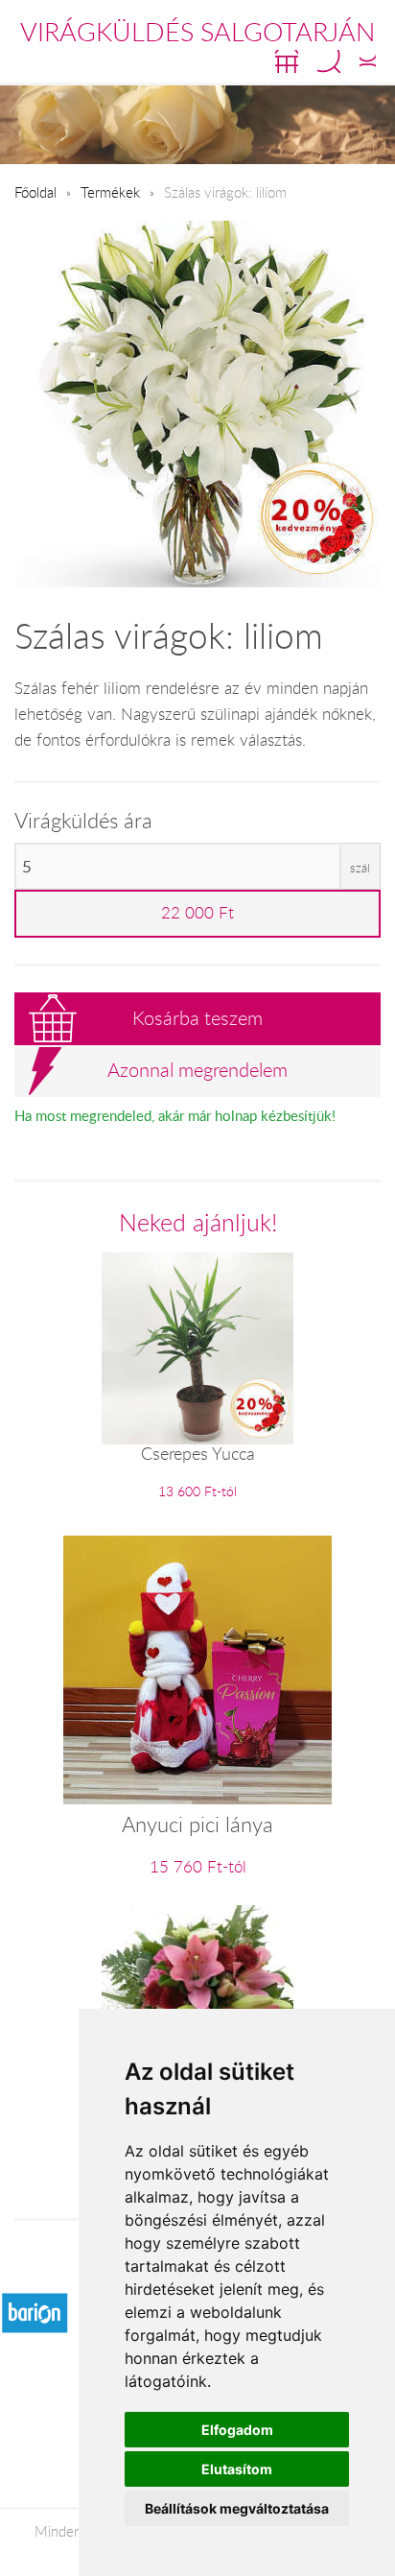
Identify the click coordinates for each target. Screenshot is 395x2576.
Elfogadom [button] (237, 2430)
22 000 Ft (197, 913)
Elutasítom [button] (237, 2469)
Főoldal (35, 192)
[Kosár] (287, 61)
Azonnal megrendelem (197, 1070)
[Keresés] (329, 61)
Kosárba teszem (197, 1018)
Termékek (110, 192)
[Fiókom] (368, 61)
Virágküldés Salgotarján (197, 32)
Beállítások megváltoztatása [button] (237, 2508)
